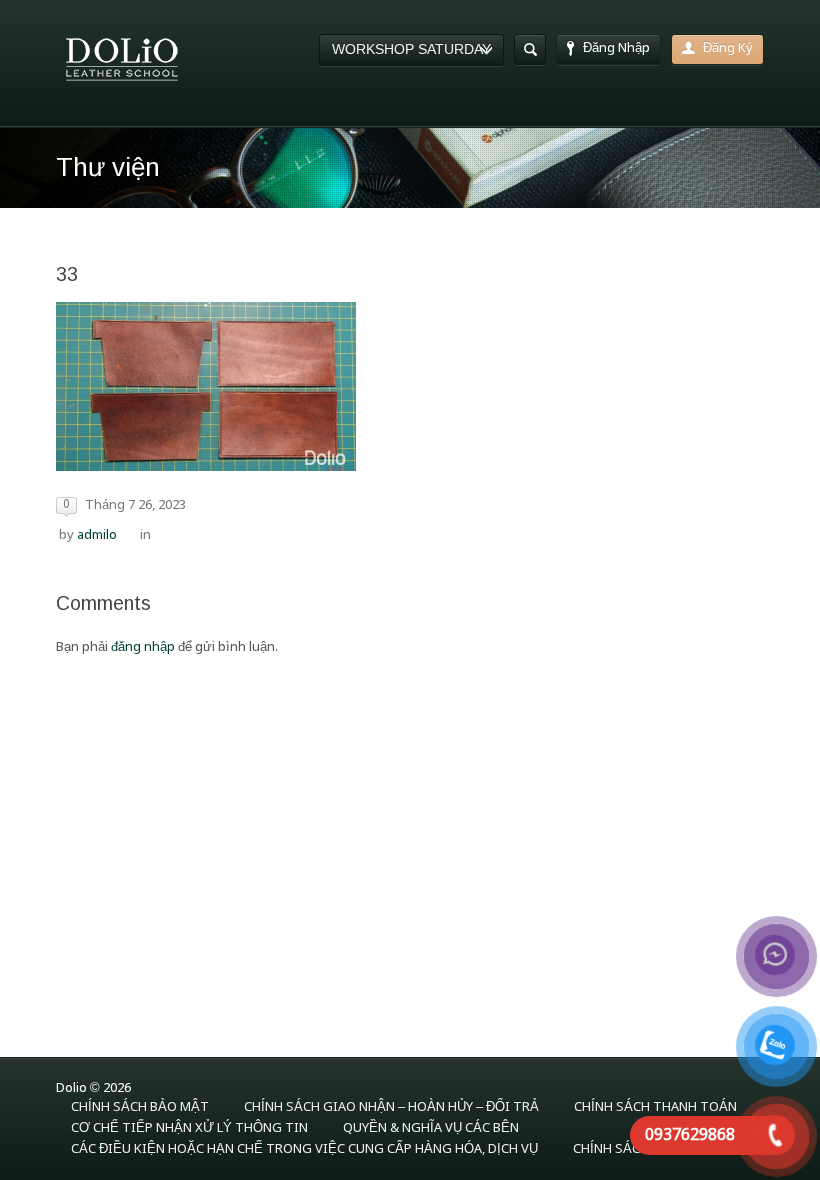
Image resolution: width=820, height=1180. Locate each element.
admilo (97, 535)
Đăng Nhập (616, 48)
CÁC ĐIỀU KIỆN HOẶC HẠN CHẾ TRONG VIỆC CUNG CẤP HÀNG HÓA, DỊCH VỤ (304, 1149)
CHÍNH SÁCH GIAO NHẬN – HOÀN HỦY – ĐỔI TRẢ (391, 1107)
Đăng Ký (728, 48)
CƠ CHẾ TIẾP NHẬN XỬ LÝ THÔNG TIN (189, 1128)
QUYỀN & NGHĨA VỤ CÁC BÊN (431, 1128)
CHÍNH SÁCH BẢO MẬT (140, 1107)
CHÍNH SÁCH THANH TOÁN (655, 1107)
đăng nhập (143, 647)
